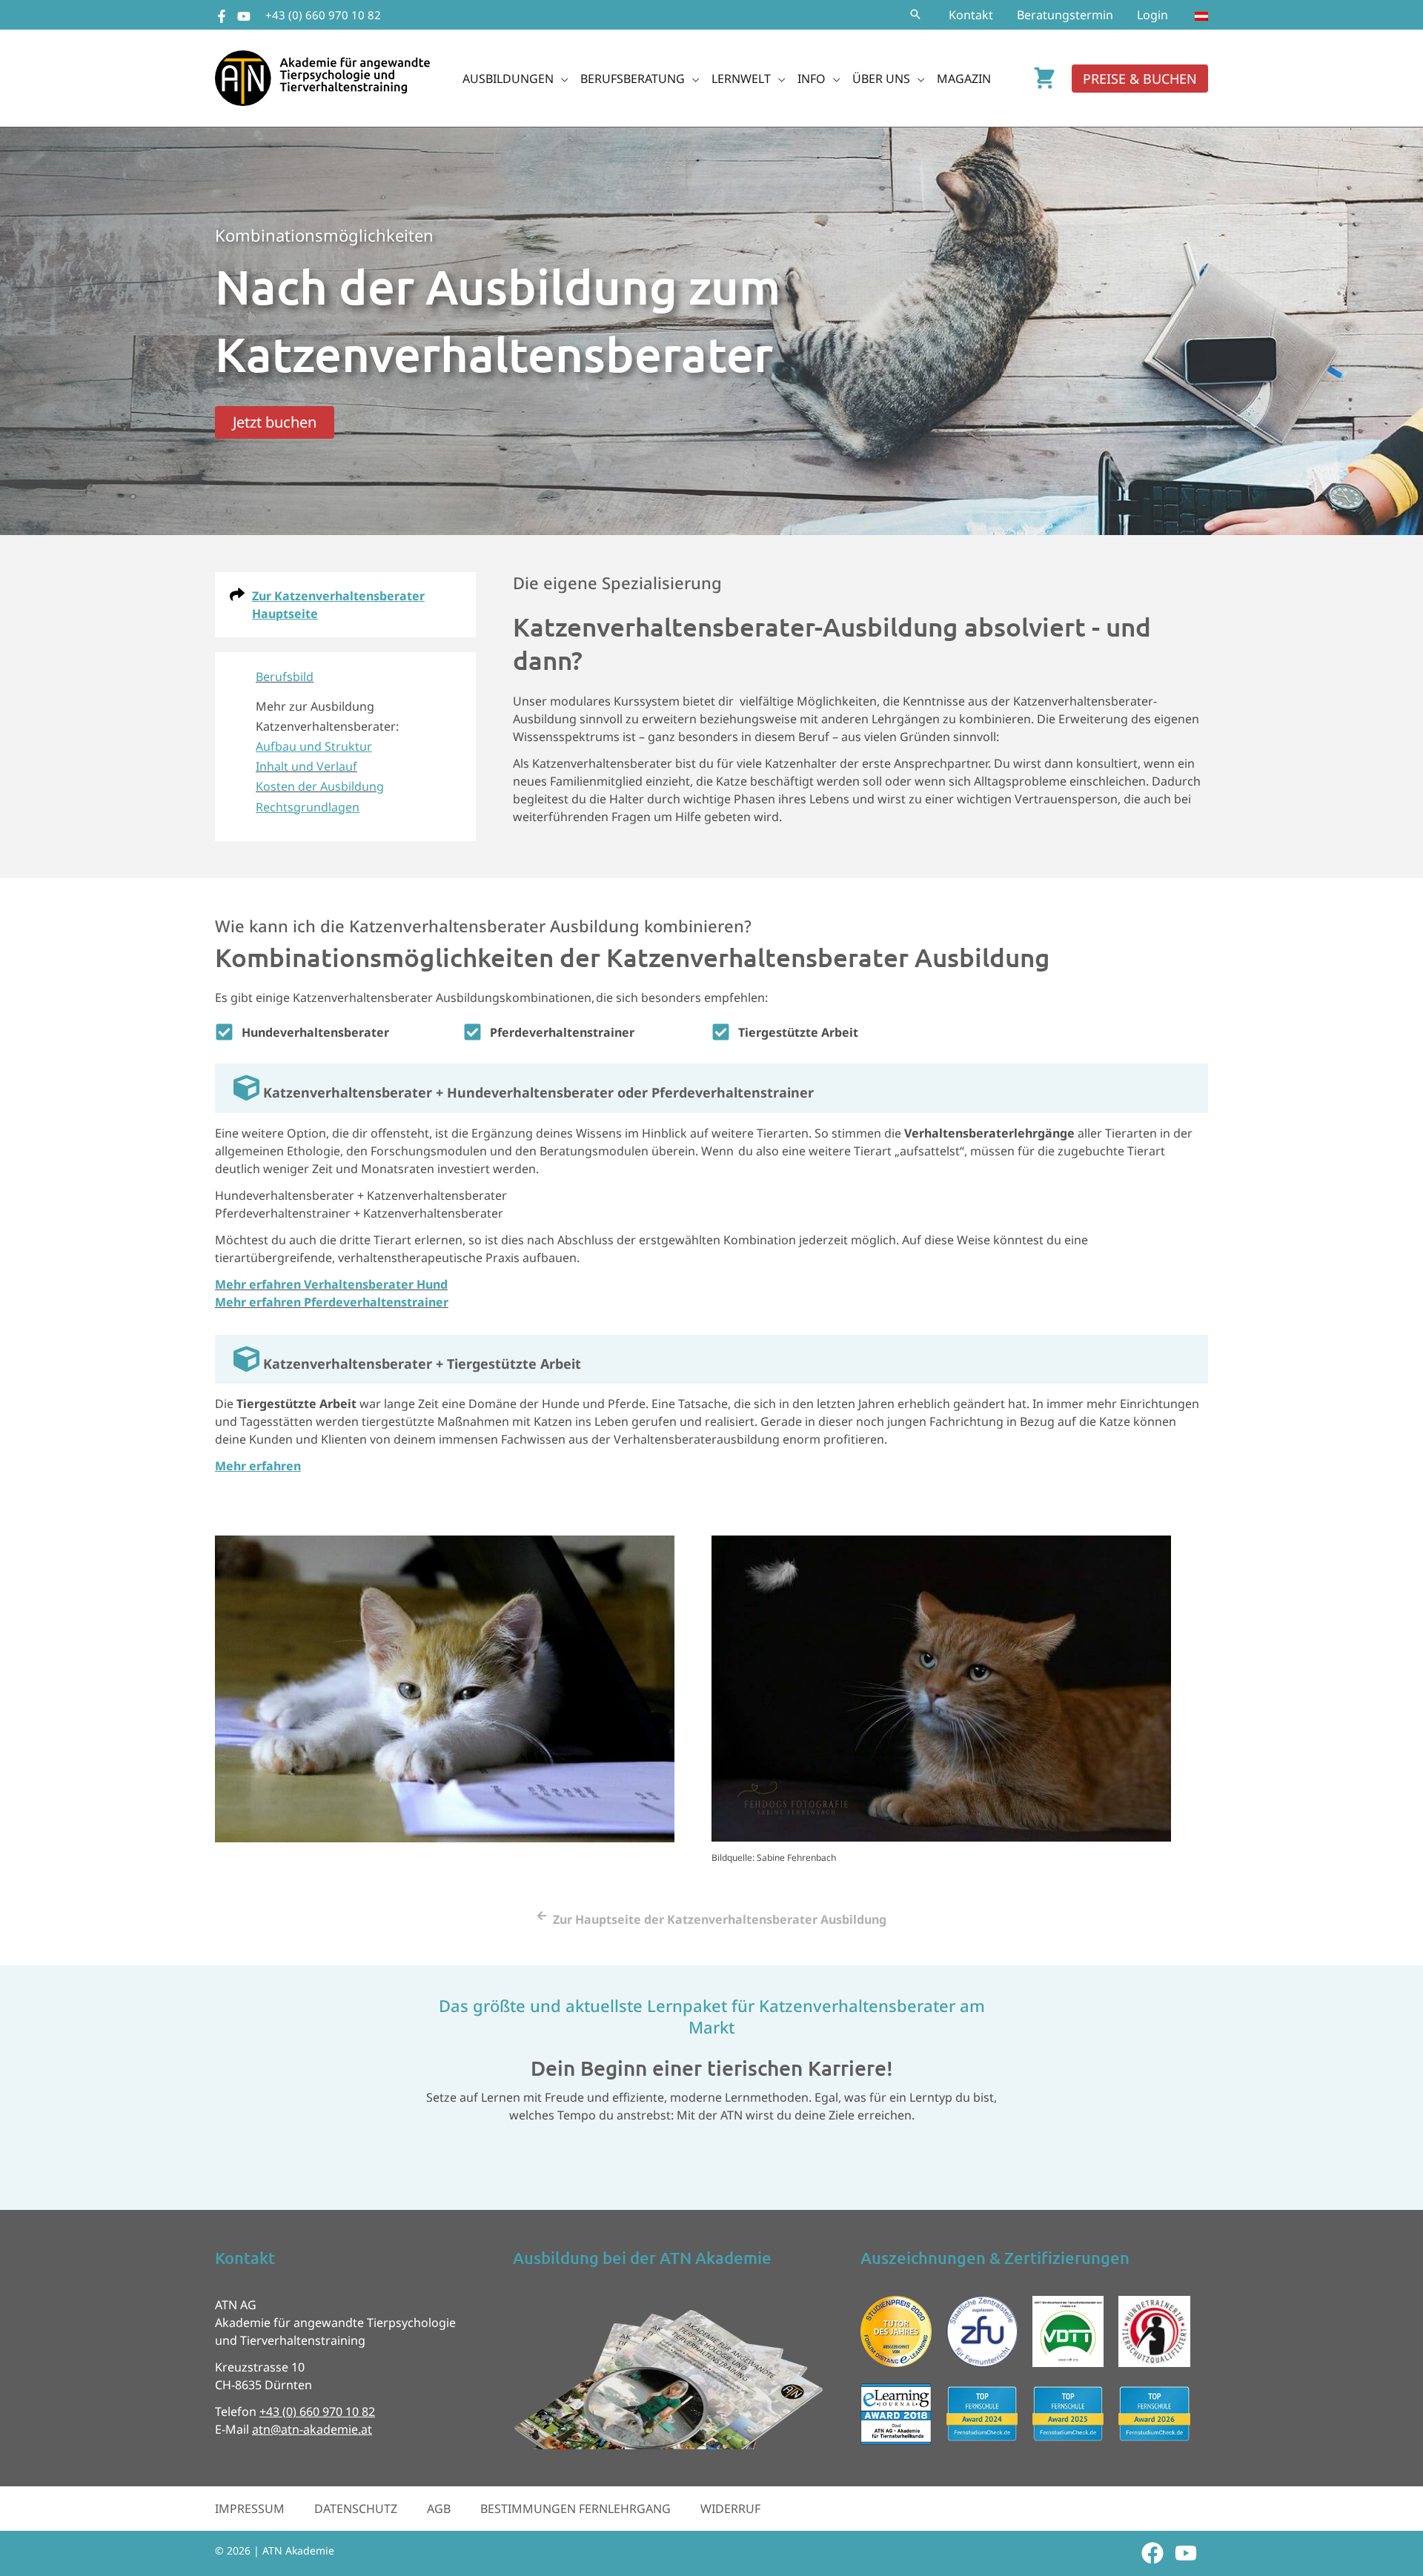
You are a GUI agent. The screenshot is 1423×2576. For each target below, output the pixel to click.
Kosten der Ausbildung (320, 786)
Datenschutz (356, 2509)
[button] (915, 15)
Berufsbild (285, 677)
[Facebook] (222, 16)
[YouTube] (244, 16)
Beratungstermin (1065, 15)
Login (1152, 15)
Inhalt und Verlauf (306, 766)
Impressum (250, 2509)
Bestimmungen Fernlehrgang (575, 2509)
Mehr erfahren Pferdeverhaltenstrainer (332, 1302)
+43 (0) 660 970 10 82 (323, 15)
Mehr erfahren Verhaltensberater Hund (331, 1284)
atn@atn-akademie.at (312, 2429)
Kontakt (971, 15)
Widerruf (730, 2509)
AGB (439, 2509)
